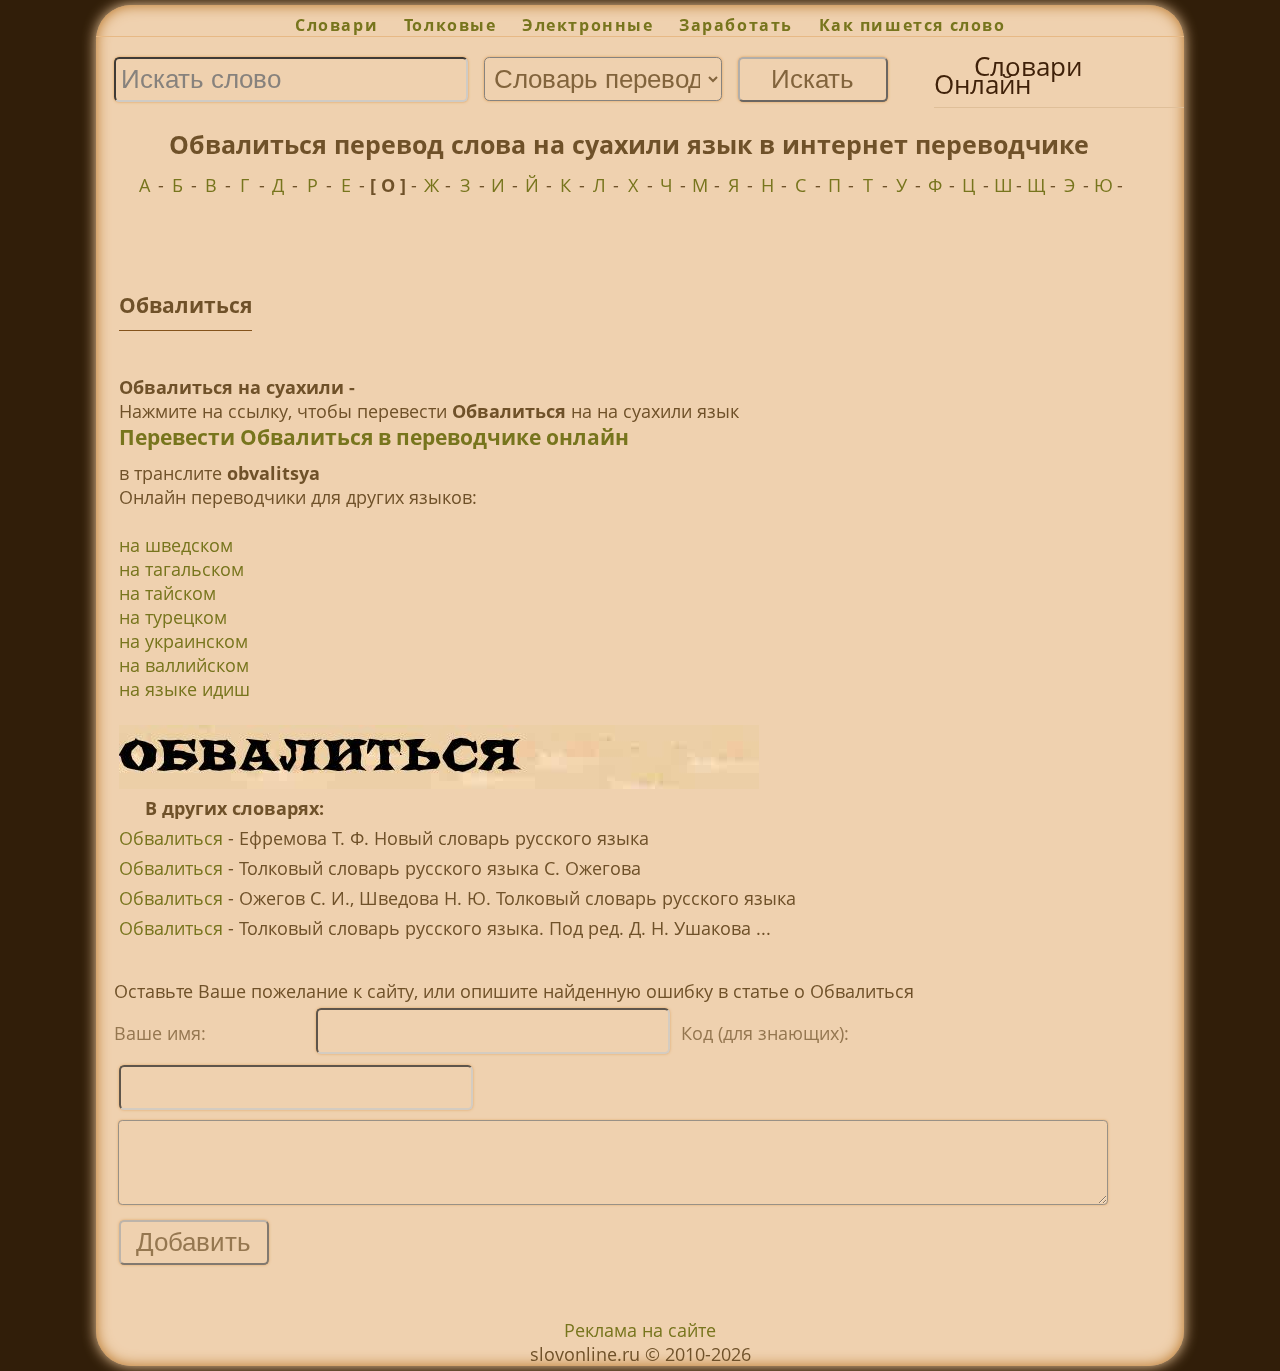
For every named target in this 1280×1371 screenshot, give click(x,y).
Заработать (736, 25)
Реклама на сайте (640, 1330)
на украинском (183, 641)
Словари (336, 25)
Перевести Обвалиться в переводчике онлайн (374, 437)
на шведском (176, 545)
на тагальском (181, 569)
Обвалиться (171, 838)
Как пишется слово (912, 25)
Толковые (450, 25)
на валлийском (184, 665)
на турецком (173, 617)
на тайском (167, 593)
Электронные (587, 25)
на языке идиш (184, 689)
